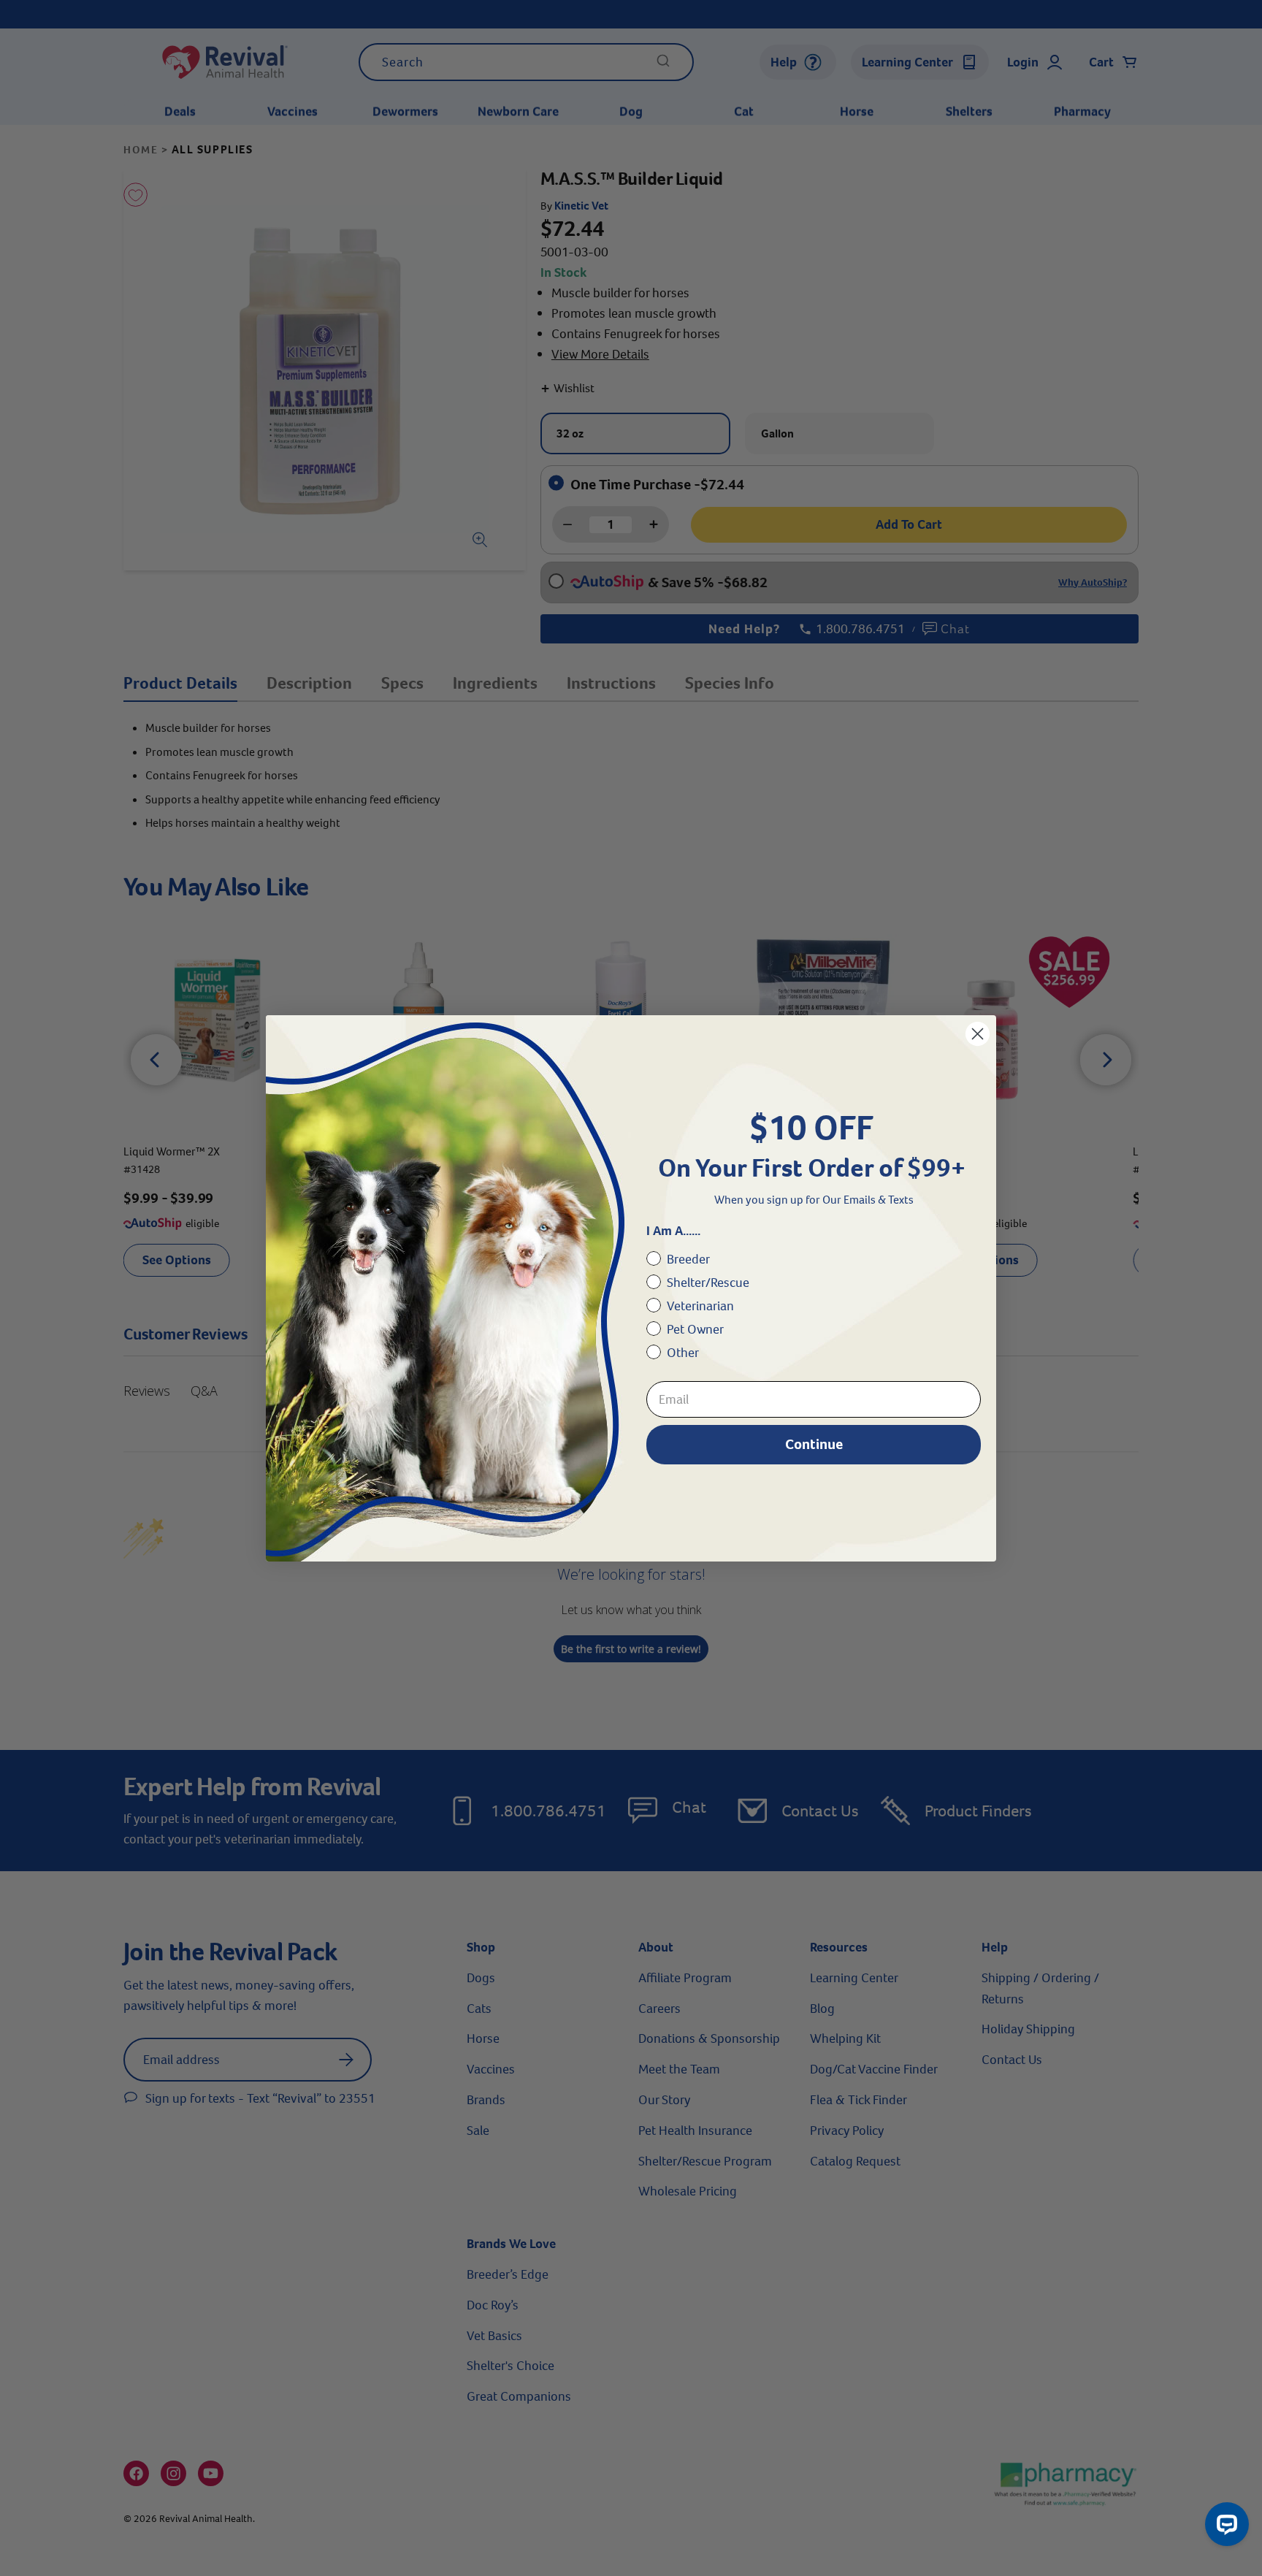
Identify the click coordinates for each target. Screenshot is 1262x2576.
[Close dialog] (978, 1034)
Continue (814, 1444)
